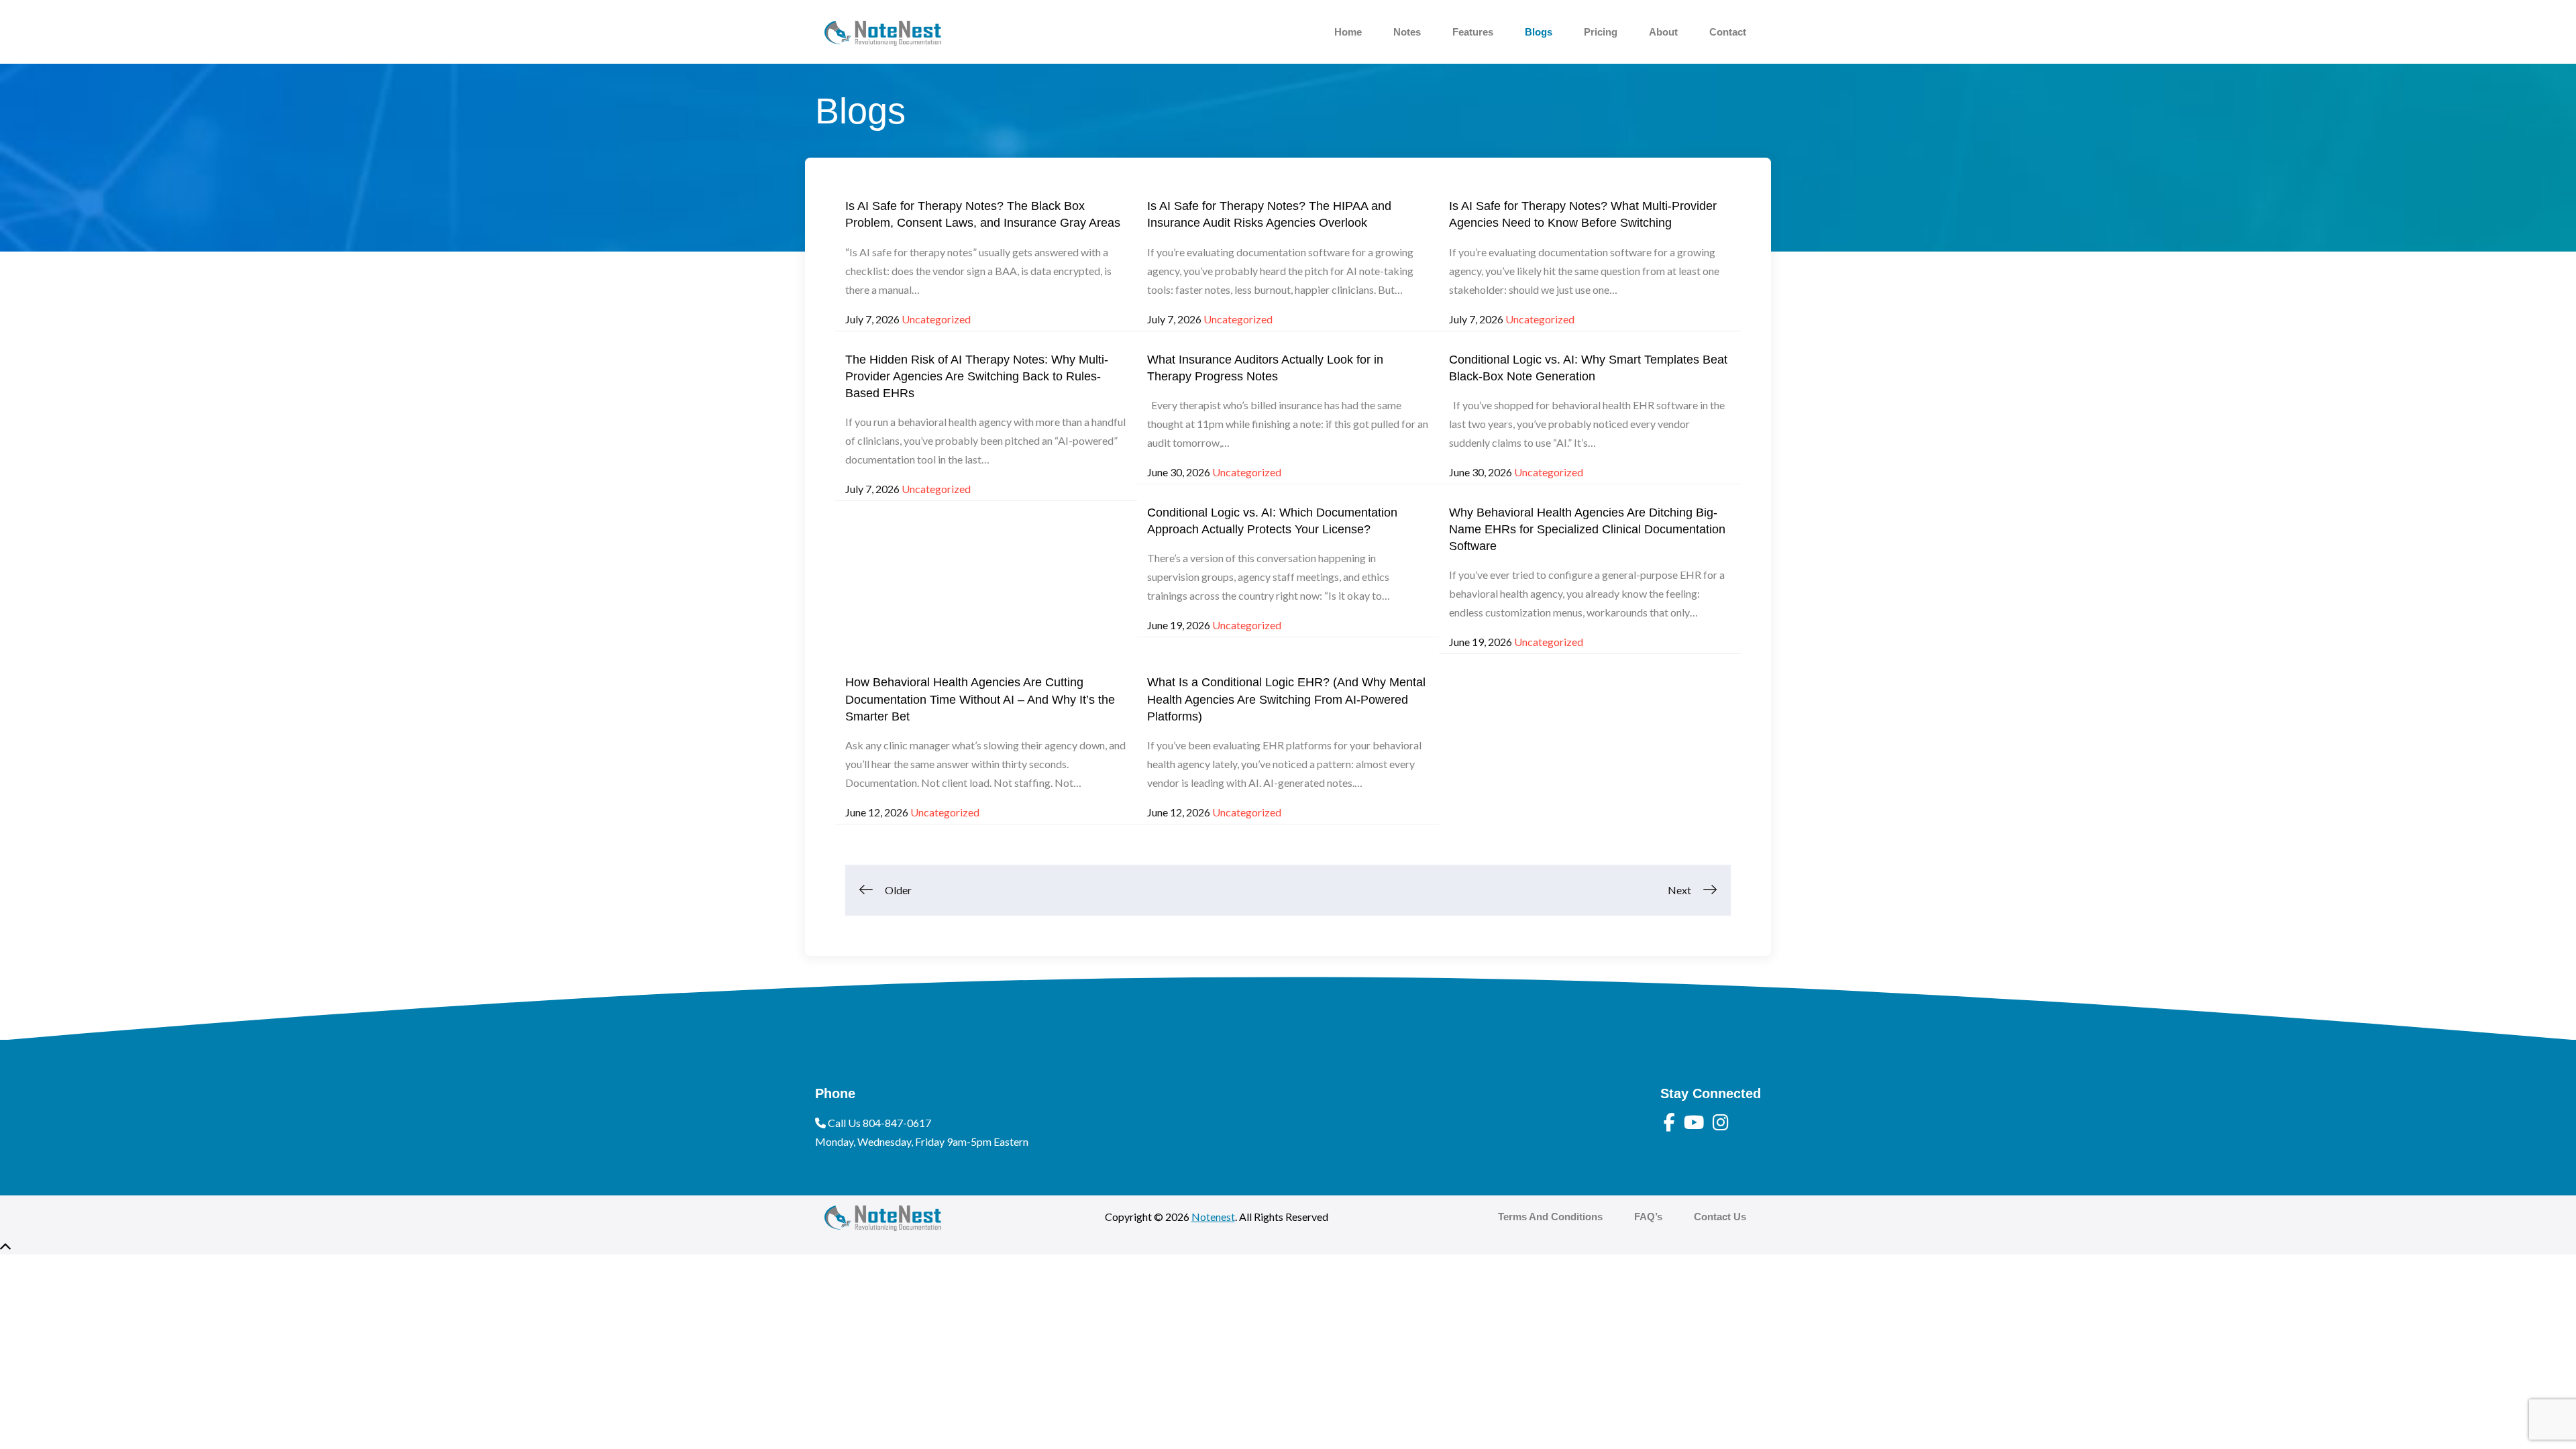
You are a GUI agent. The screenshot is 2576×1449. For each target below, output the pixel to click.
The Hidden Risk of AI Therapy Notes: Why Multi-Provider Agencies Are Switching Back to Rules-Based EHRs (977, 376)
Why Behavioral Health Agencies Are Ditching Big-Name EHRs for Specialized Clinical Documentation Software (1587, 529)
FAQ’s (1648, 1217)
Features (1473, 32)
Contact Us (1720, 1217)
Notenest (1213, 1217)
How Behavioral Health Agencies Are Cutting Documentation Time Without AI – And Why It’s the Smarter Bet (980, 699)
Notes (1407, 32)
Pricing (1601, 32)
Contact (1728, 32)
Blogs (1539, 32)
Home (1348, 32)
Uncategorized (936, 319)
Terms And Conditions (1550, 1217)
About (1663, 32)
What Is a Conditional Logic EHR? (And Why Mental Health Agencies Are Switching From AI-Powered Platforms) (1286, 699)
